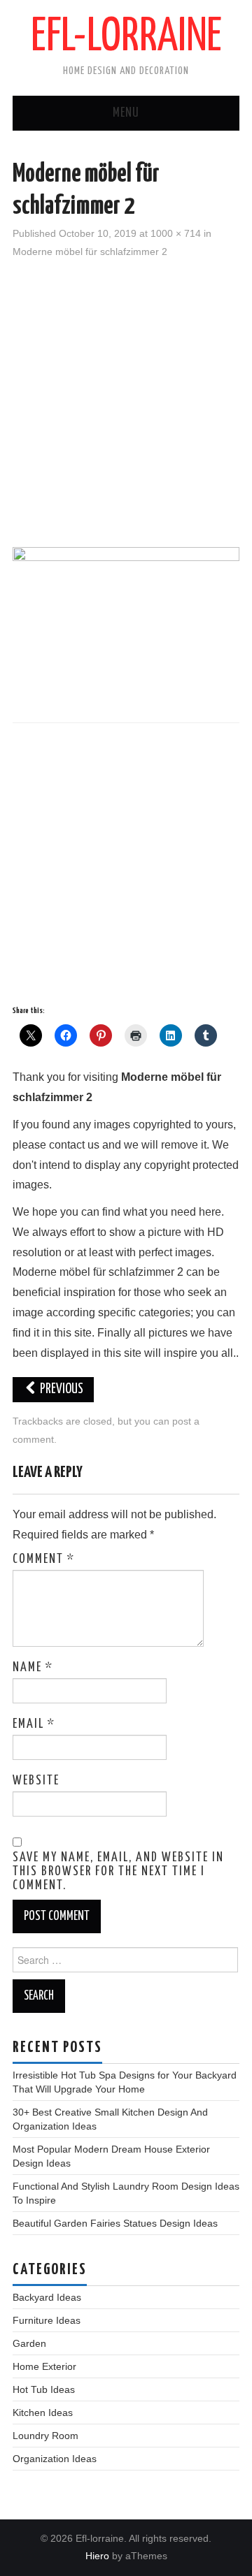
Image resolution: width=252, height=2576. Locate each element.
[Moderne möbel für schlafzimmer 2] (126, 626)
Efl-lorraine (126, 38)
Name (33, 1668)
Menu (126, 113)
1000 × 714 (176, 233)
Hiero (97, 2556)
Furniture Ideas (47, 2320)
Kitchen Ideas (43, 2413)
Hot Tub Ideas (44, 2389)
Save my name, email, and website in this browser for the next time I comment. (118, 1872)
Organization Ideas (55, 2459)
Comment (44, 1559)
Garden (29, 2343)
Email (34, 1724)
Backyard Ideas (47, 2297)
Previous (61, 1389)
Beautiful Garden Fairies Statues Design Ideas (115, 2223)
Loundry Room (45, 2436)
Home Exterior (44, 2366)
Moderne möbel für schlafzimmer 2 (90, 252)
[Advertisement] (126, 401)
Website (36, 1781)
